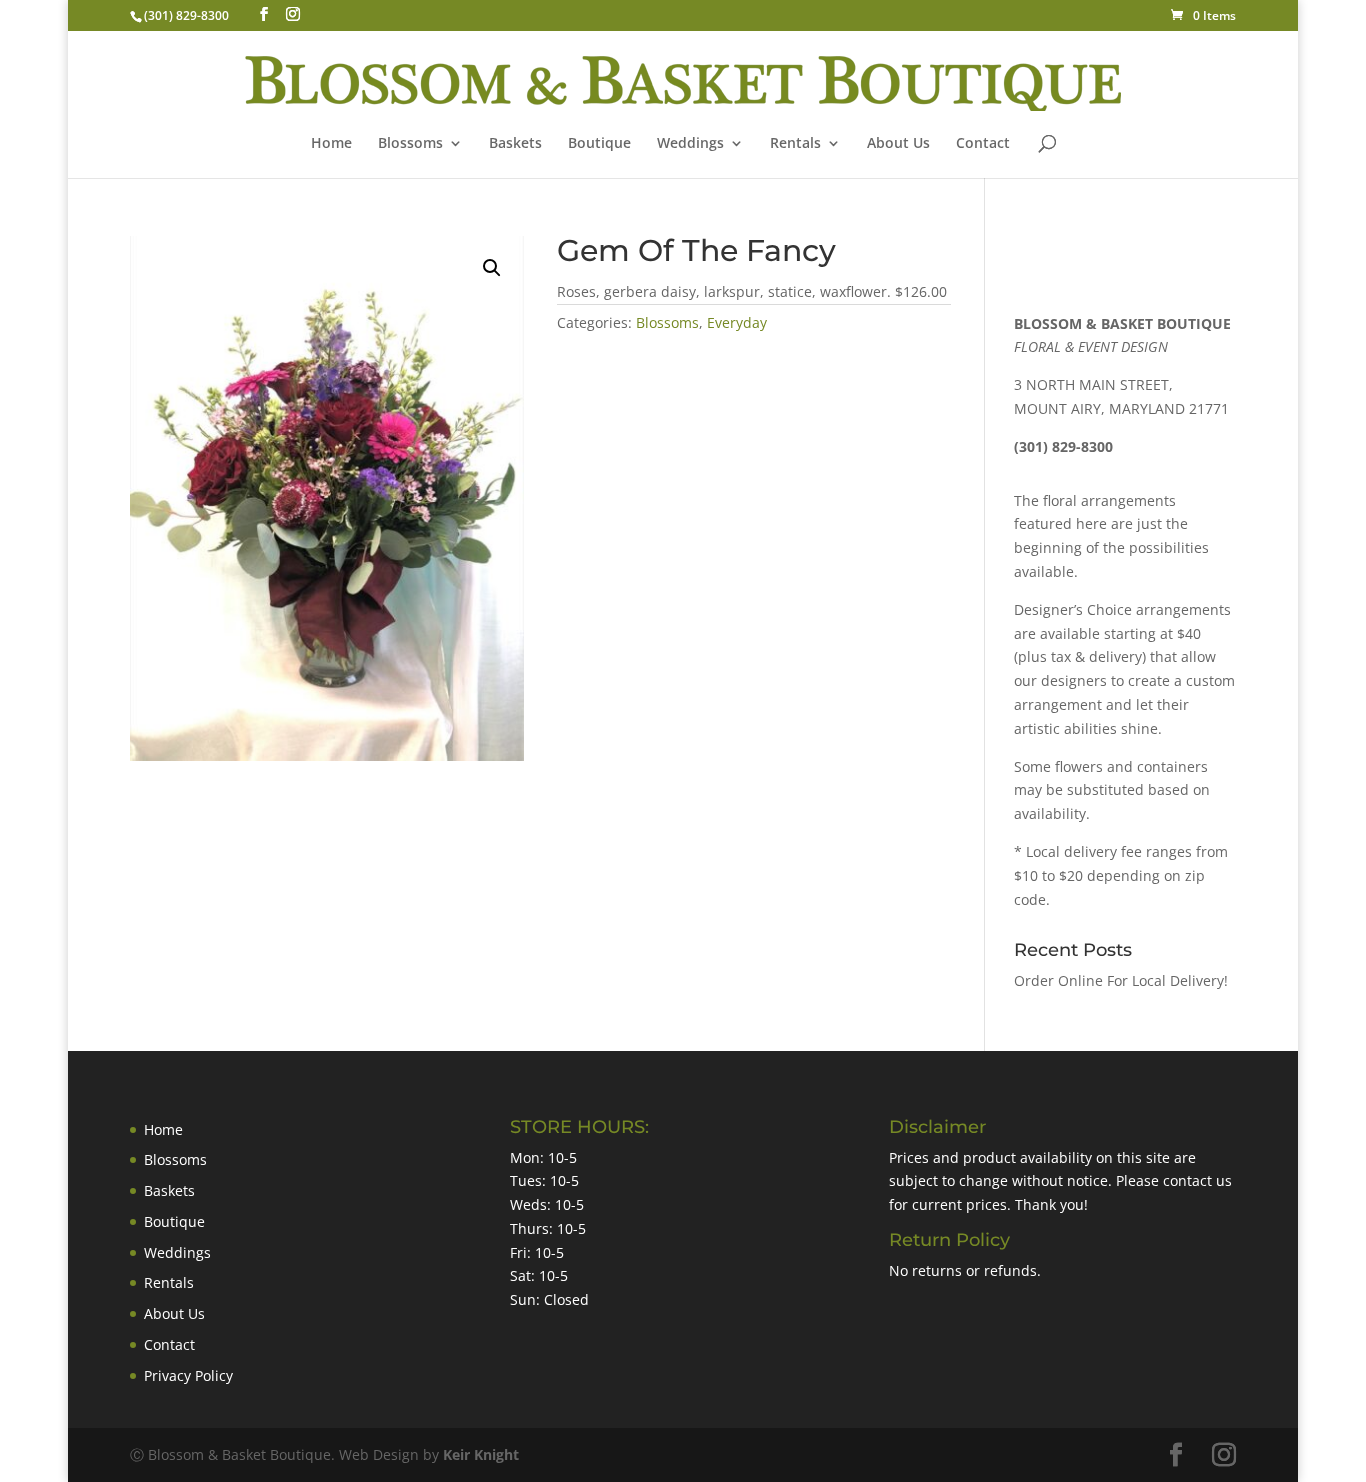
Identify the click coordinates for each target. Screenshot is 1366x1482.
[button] (492, 268)
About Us (898, 144)
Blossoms (667, 322)
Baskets (515, 144)
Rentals (795, 144)
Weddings (690, 144)
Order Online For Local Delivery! (1121, 980)
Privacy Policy (188, 1375)
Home (331, 144)
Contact (983, 144)
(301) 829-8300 (186, 15)
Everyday (737, 322)
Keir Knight (481, 1454)
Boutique (599, 144)
